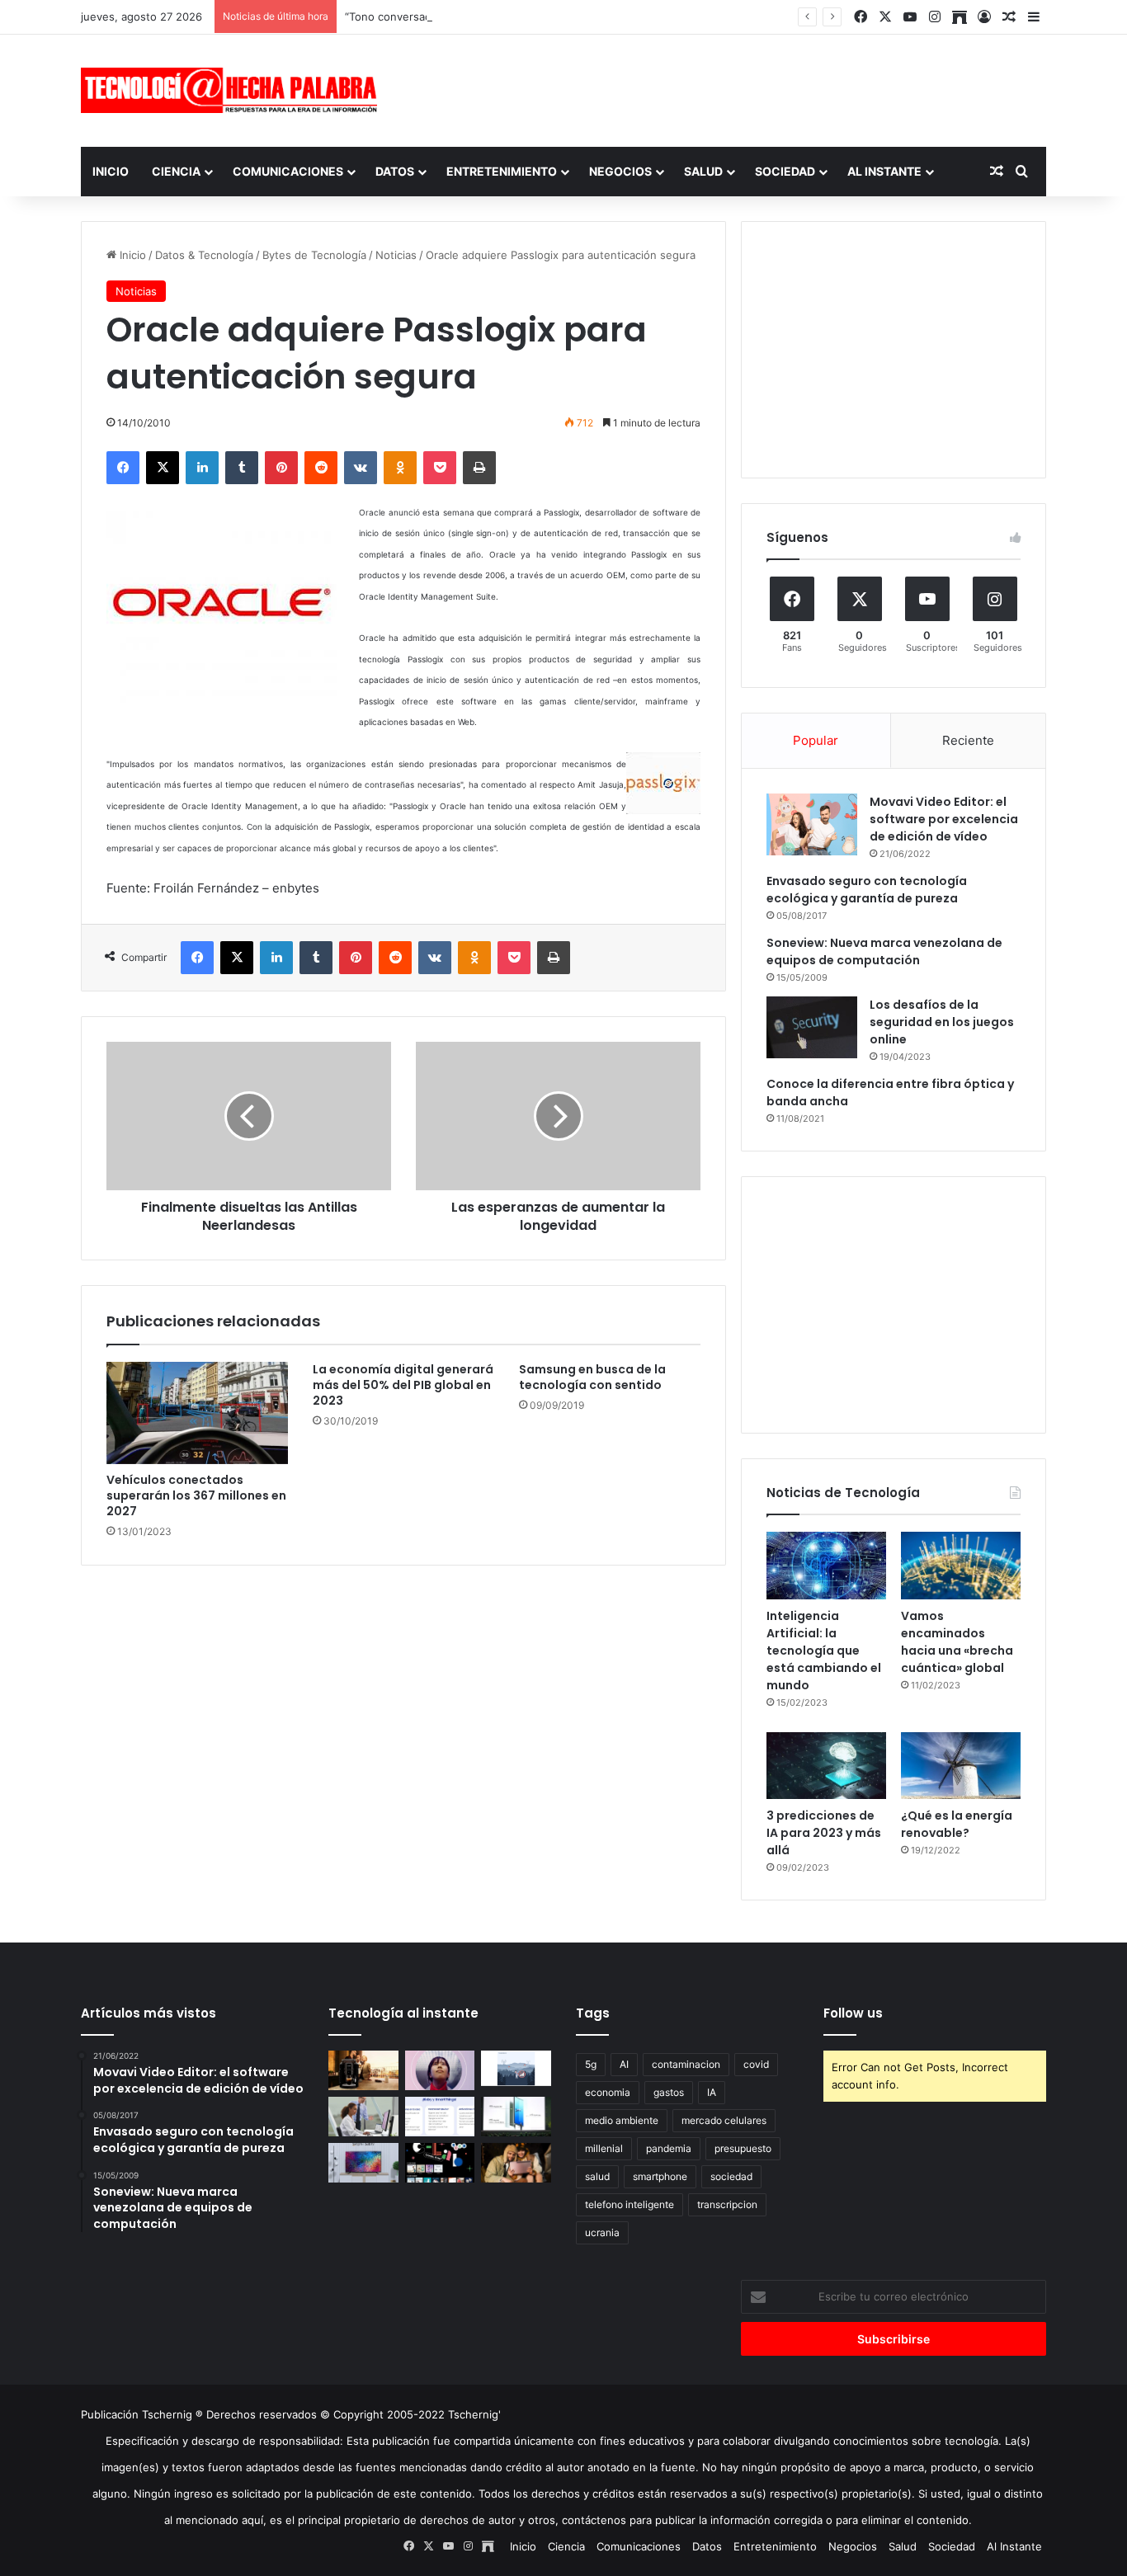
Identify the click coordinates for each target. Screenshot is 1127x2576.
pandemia (669, 2148)
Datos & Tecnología (204, 255)
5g (591, 2064)
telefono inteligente (630, 2204)
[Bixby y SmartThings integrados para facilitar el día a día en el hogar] (440, 2117)
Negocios (620, 171)
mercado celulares (724, 2120)
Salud (703, 171)
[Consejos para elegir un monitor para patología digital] (363, 2117)
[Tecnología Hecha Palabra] (233, 90)
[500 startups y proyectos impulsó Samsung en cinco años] (440, 2163)
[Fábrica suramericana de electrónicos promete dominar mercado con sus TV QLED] (363, 2163)
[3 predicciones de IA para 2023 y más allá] (826, 1766)
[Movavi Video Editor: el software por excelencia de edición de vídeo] (812, 824)
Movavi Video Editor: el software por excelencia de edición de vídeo (944, 819)
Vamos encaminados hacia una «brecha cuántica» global (957, 1642)
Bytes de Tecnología (314, 255)
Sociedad (785, 171)
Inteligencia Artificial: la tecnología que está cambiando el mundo (824, 1651)
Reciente (968, 740)
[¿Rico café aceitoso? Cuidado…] (363, 2070)
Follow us (853, 2013)
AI (624, 2064)
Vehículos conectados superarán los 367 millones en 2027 (196, 1495)
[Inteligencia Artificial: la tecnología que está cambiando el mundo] (826, 1566)
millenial (604, 2148)
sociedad (731, 2176)
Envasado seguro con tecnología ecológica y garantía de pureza (867, 890)
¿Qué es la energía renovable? (957, 1824)
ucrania (602, 2232)
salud (597, 2176)
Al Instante (884, 171)
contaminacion (686, 2064)
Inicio (111, 171)
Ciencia (176, 171)
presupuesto (743, 2148)
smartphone (660, 2176)
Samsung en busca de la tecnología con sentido (592, 1377)
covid (756, 2064)
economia (608, 2092)
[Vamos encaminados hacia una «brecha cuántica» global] (961, 1566)
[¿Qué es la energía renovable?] (961, 1766)
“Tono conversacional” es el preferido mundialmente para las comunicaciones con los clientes (586, 16)
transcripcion (727, 2204)
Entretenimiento (502, 171)
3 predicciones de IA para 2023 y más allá (824, 1833)
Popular (816, 740)
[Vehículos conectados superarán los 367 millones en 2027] (197, 1413)
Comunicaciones (288, 171)
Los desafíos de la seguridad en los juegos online (942, 1022)
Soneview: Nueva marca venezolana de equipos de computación (884, 951)
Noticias (396, 255)
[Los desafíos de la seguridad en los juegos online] (812, 1027)
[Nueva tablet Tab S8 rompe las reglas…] (516, 2163)
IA (712, 2092)
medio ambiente (622, 2120)
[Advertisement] (729, 88)
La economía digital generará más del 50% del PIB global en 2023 (403, 1385)
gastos (669, 2092)
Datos (395, 171)
